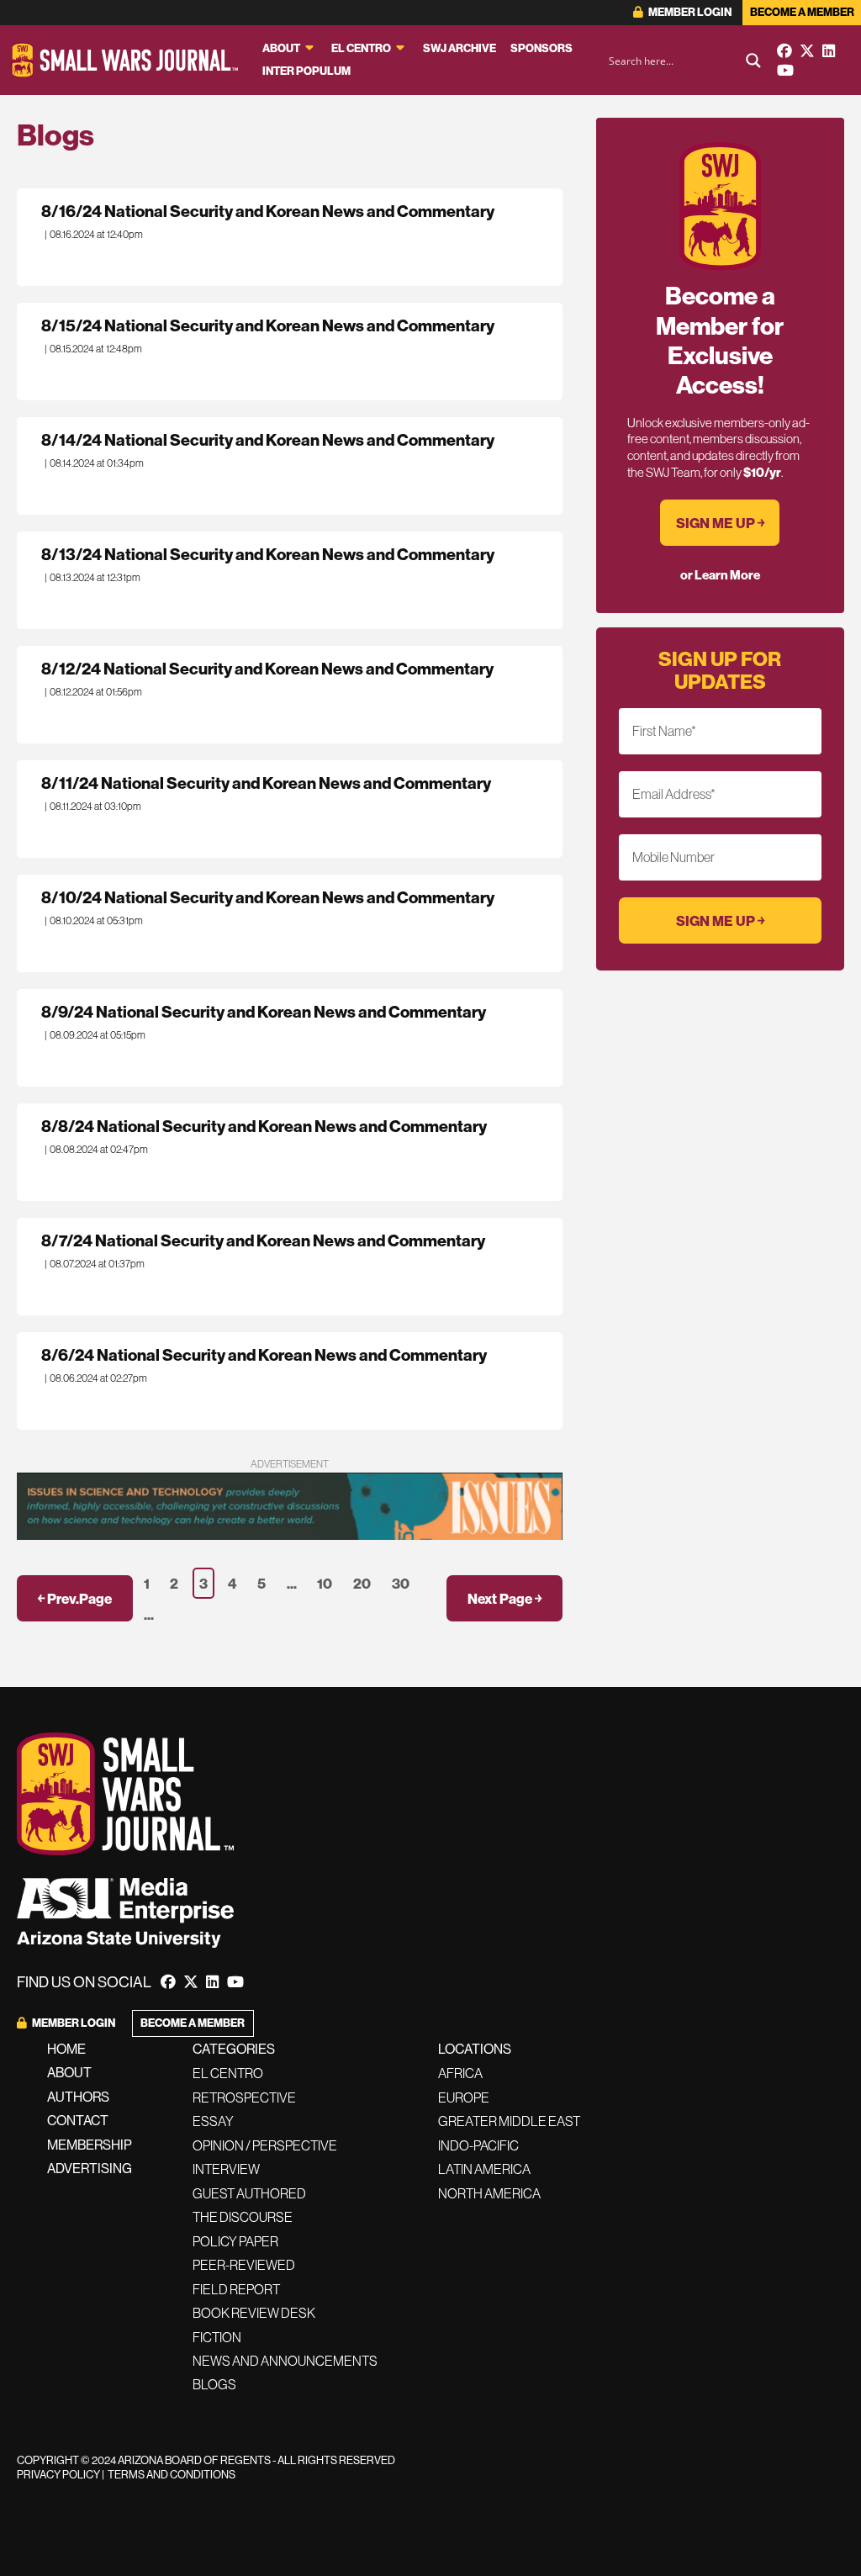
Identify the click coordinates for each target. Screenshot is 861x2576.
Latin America (484, 2169)
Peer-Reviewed (244, 2265)
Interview (226, 2169)
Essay (213, 2121)
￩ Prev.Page (75, 1598)
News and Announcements (285, 2361)
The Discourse (243, 2217)
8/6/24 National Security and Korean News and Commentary (264, 1355)
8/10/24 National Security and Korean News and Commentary (268, 897)
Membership (90, 2145)
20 (362, 1583)
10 (325, 1583)
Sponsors (541, 48)
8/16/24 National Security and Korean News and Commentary (268, 211)
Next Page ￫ (504, 1598)
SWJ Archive (460, 48)
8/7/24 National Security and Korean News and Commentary (263, 1240)
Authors (78, 2097)
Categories (234, 2049)
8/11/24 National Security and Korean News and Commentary (266, 783)
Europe (464, 2097)
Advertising (90, 2168)
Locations (475, 2049)
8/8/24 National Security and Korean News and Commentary (264, 1126)
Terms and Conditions (172, 2474)
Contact (78, 2120)
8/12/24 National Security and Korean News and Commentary (267, 669)
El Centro (361, 48)
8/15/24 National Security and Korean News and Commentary (268, 325)
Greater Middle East (509, 2121)
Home (66, 2049)
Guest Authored (249, 2193)
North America (489, 2193)
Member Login (689, 12)
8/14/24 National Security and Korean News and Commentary (268, 440)
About (281, 48)
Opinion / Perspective (265, 2145)
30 (401, 1583)
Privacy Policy (58, 2474)
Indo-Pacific (478, 2145)
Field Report (236, 2289)
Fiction (217, 2337)
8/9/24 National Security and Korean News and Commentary (264, 1012)
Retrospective (244, 2097)
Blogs (214, 2384)
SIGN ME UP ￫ (720, 523)
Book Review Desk (254, 2313)
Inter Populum (306, 71)
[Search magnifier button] (753, 61)
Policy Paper (235, 2241)
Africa (460, 2073)
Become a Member (802, 12)
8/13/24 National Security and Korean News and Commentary (268, 554)
